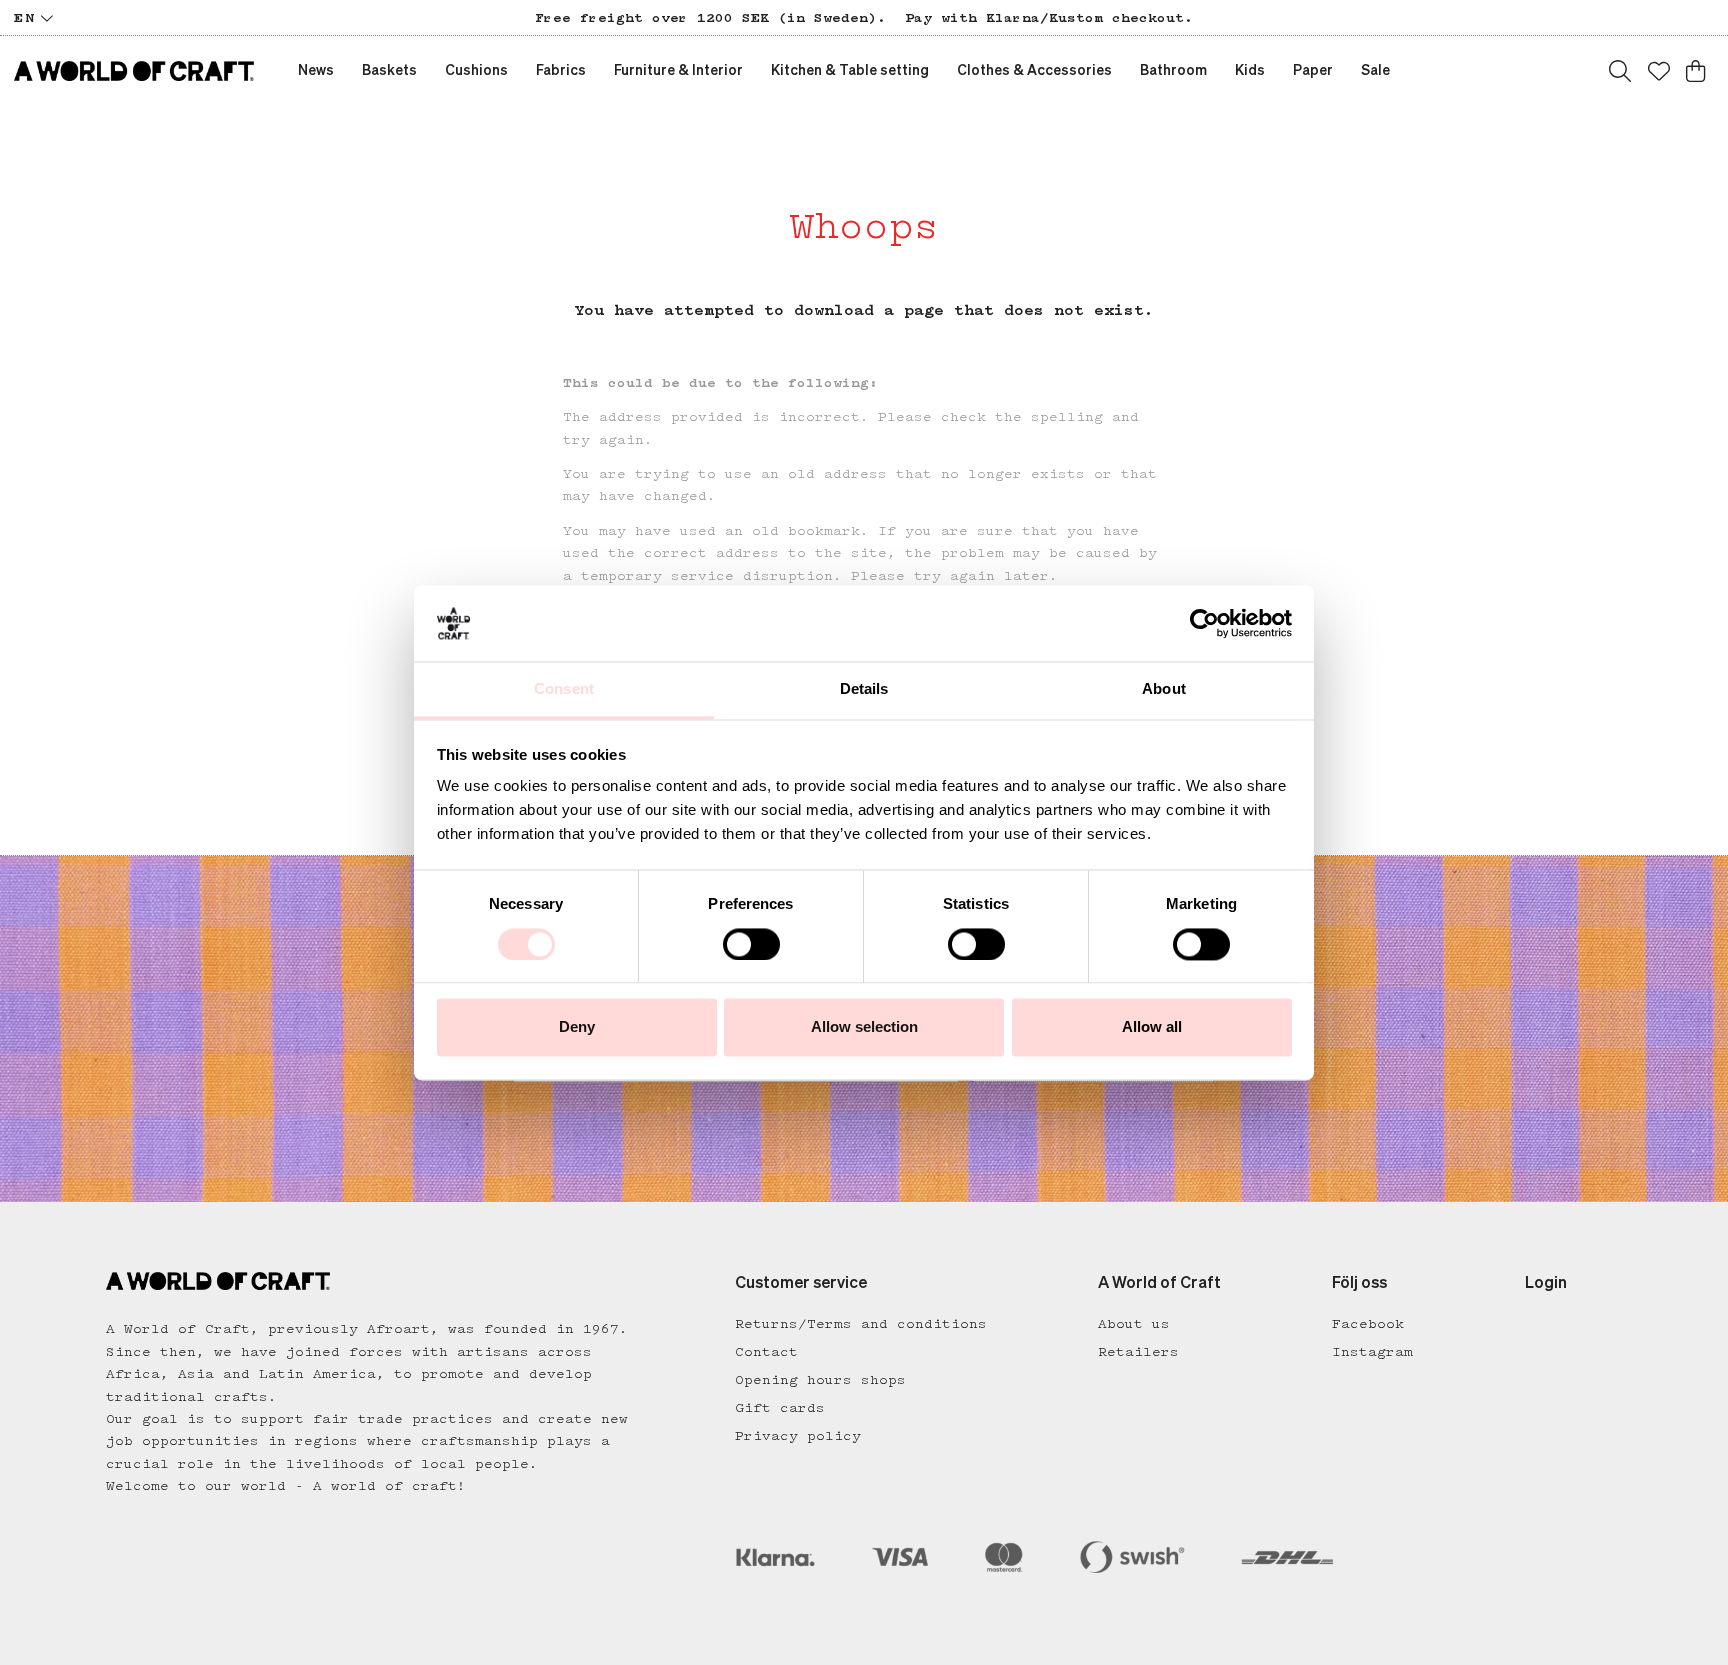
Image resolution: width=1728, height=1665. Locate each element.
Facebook (1368, 1324)
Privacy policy (798, 1436)
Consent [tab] (564, 689)
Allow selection (864, 1027)
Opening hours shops (820, 1380)
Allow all (1152, 1027)
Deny (577, 1027)
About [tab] (1164, 689)
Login (1546, 1284)
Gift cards (780, 1408)
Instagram (1372, 1352)
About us (1134, 1324)
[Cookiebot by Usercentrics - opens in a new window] (1204, 623)
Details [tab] (864, 689)
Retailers (1138, 1352)
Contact (766, 1352)
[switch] (751, 944)
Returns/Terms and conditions (861, 1324)
